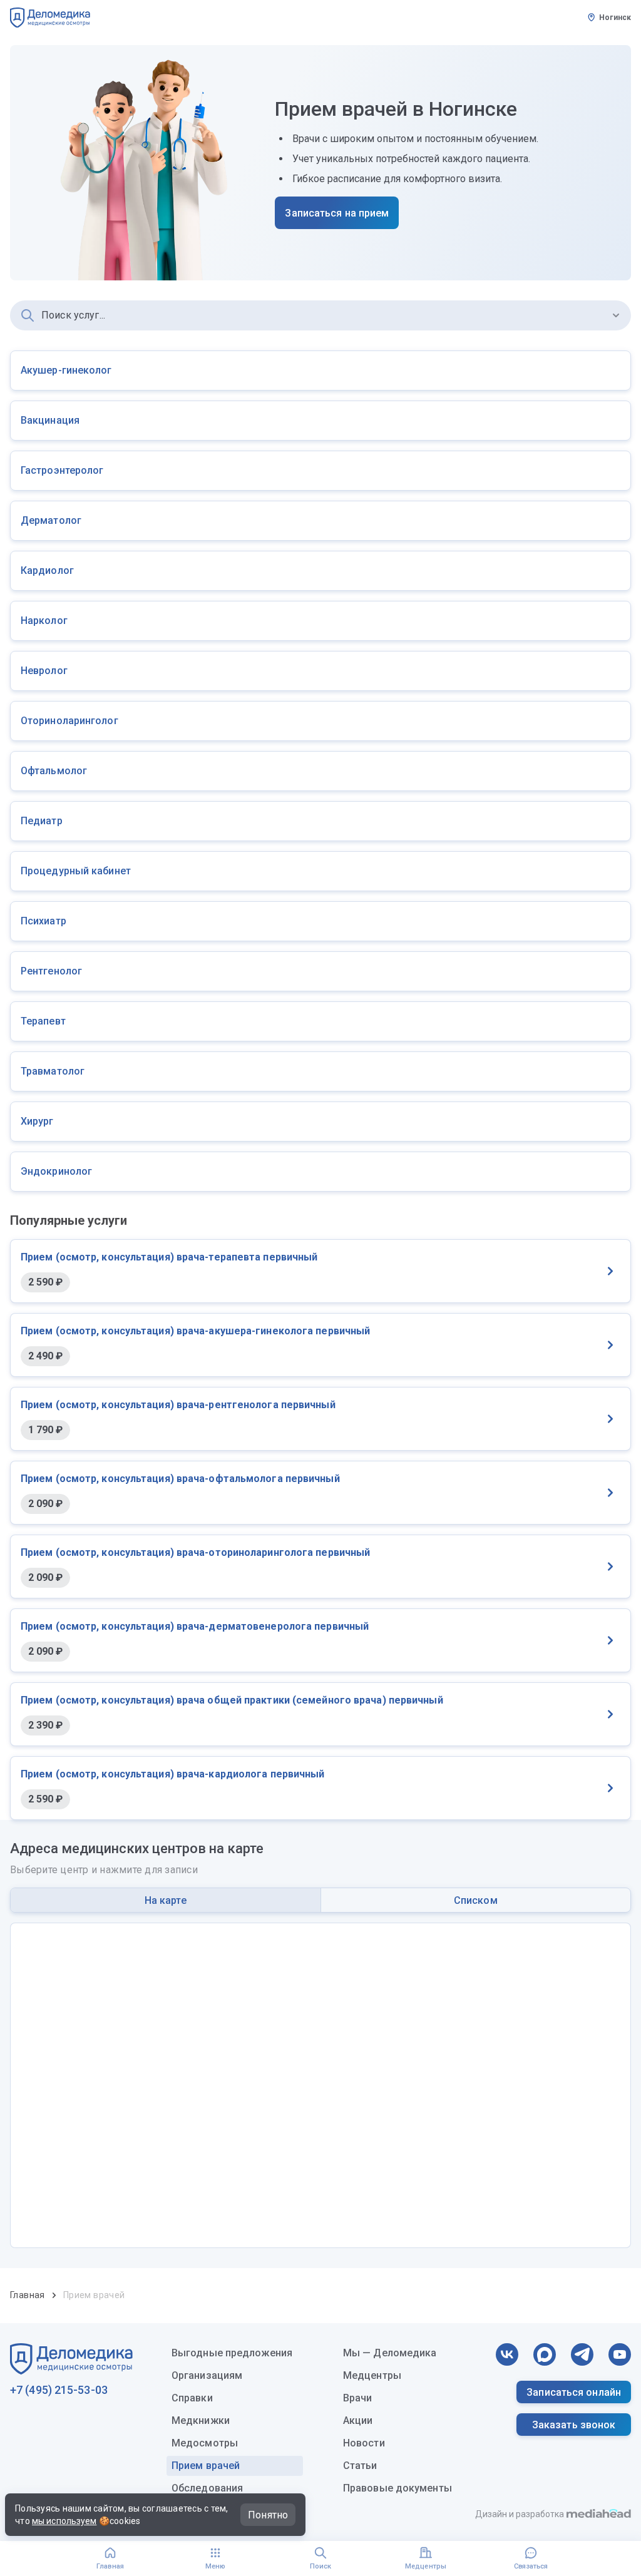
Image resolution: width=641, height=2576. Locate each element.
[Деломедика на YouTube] (620, 2354)
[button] (616, 315)
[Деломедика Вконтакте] (507, 2354)
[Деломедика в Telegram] (582, 2354)
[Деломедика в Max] (545, 2354)
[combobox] (320, 315)
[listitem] (320, 371)
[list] (320, 771)
